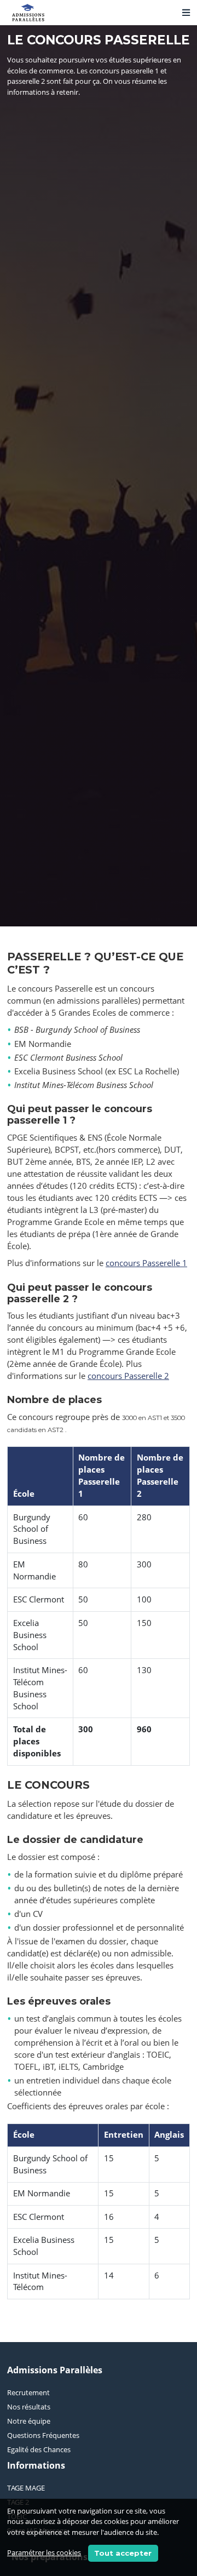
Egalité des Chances (39, 2449)
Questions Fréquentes (43, 2435)
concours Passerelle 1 (146, 1263)
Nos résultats (29, 2407)
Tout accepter (123, 2553)
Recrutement (28, 2392)
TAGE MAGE (26, 2488)
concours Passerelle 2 (128, 1376)
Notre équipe (29, 2421)
